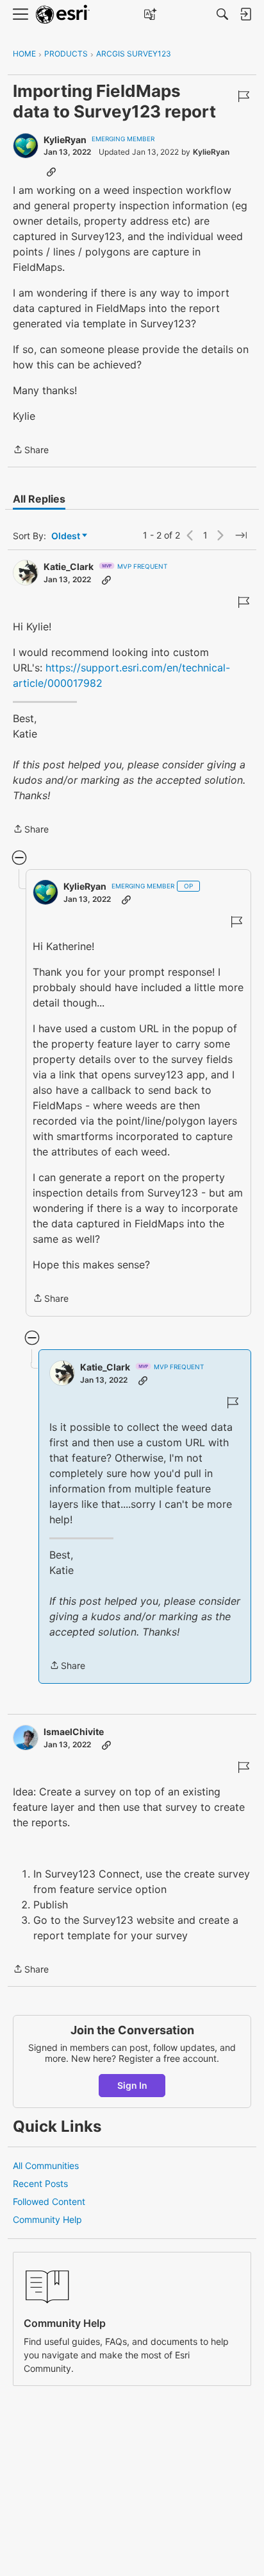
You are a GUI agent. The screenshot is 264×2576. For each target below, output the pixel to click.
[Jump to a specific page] (241, 535)
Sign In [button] (132, 2085)
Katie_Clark (69, 566)
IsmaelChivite (74, 1732)
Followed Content (49, 2201)
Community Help (47, 2219)
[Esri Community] (63, 14)
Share (31, 451)
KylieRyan (65, 140)
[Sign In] (245, 14)
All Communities (46, 2165)
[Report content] (243, 96)
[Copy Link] (51, 171)
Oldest (67, 536)
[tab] (39, 499)
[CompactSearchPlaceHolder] (222, 14)
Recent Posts (40, 2183)
